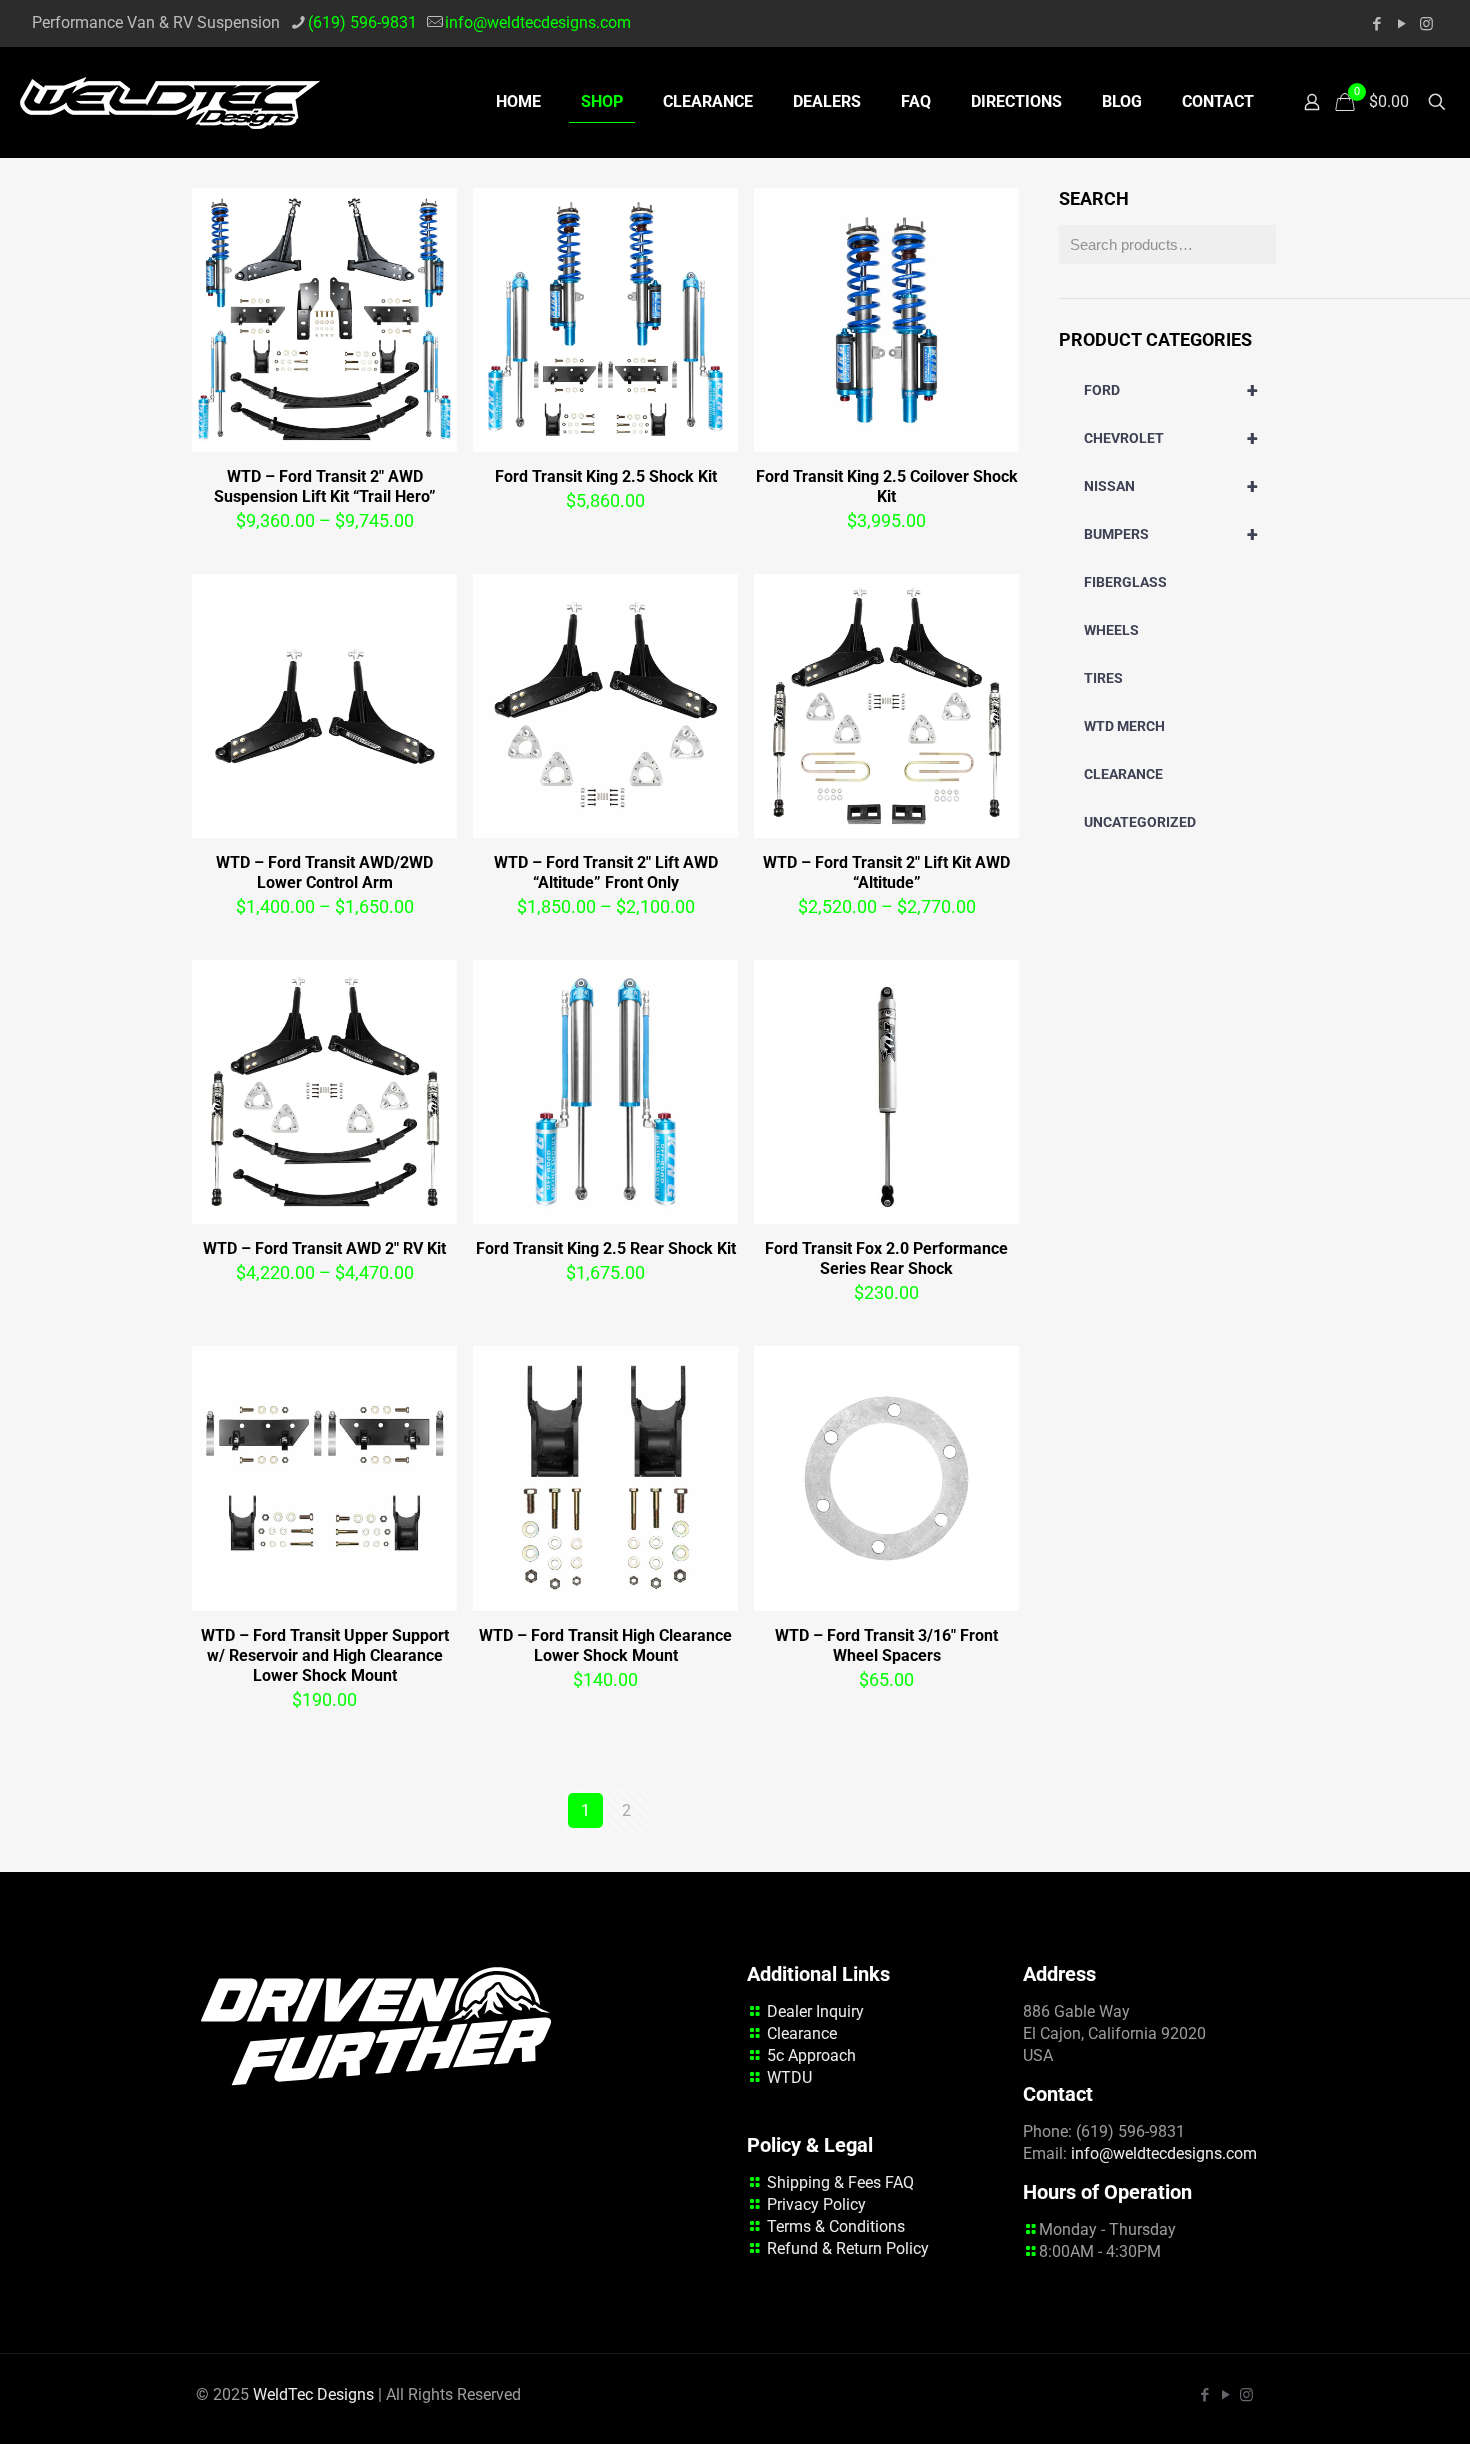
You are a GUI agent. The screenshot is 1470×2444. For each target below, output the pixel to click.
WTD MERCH (1124, 726)
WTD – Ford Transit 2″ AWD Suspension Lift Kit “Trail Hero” (325, 486)
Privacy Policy (816, 2204)
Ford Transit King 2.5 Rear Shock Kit (606, 1248)
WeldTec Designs (313, 2394)
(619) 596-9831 (362, 22)
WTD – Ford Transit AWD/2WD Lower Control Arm (324, 872)
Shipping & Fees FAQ (840, 2182)
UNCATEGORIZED (1140, 822)
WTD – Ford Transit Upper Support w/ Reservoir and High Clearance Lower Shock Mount (325, 1655)
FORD (1171, 390)
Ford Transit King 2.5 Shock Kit (606, 476)
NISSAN (1171, 486)
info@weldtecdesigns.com (538, 22)
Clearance (802, 2033)
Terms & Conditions (836, 2226)
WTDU (789, 2077)
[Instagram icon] (1426, 24)
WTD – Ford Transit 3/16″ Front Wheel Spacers (886, 1645)
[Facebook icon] (1376, 24)
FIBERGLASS (1125, 582)
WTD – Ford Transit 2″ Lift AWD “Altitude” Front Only (606, 872)
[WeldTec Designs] (170, 102)
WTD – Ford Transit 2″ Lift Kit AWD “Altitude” (886, 872)
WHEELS (1111, 630)
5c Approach (811, 2055)
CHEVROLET (1171, 438)
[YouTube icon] (1401, 24)
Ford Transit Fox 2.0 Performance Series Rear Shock (886, 1258)
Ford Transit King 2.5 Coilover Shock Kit (887, 486)
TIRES (1103, 678)
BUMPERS (1171, 534)
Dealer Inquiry (815, 2011)
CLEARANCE (1123, 774)
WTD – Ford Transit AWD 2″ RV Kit (324, 1248)
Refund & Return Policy (848, 2248)
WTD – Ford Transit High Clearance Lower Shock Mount (605, 1645)
